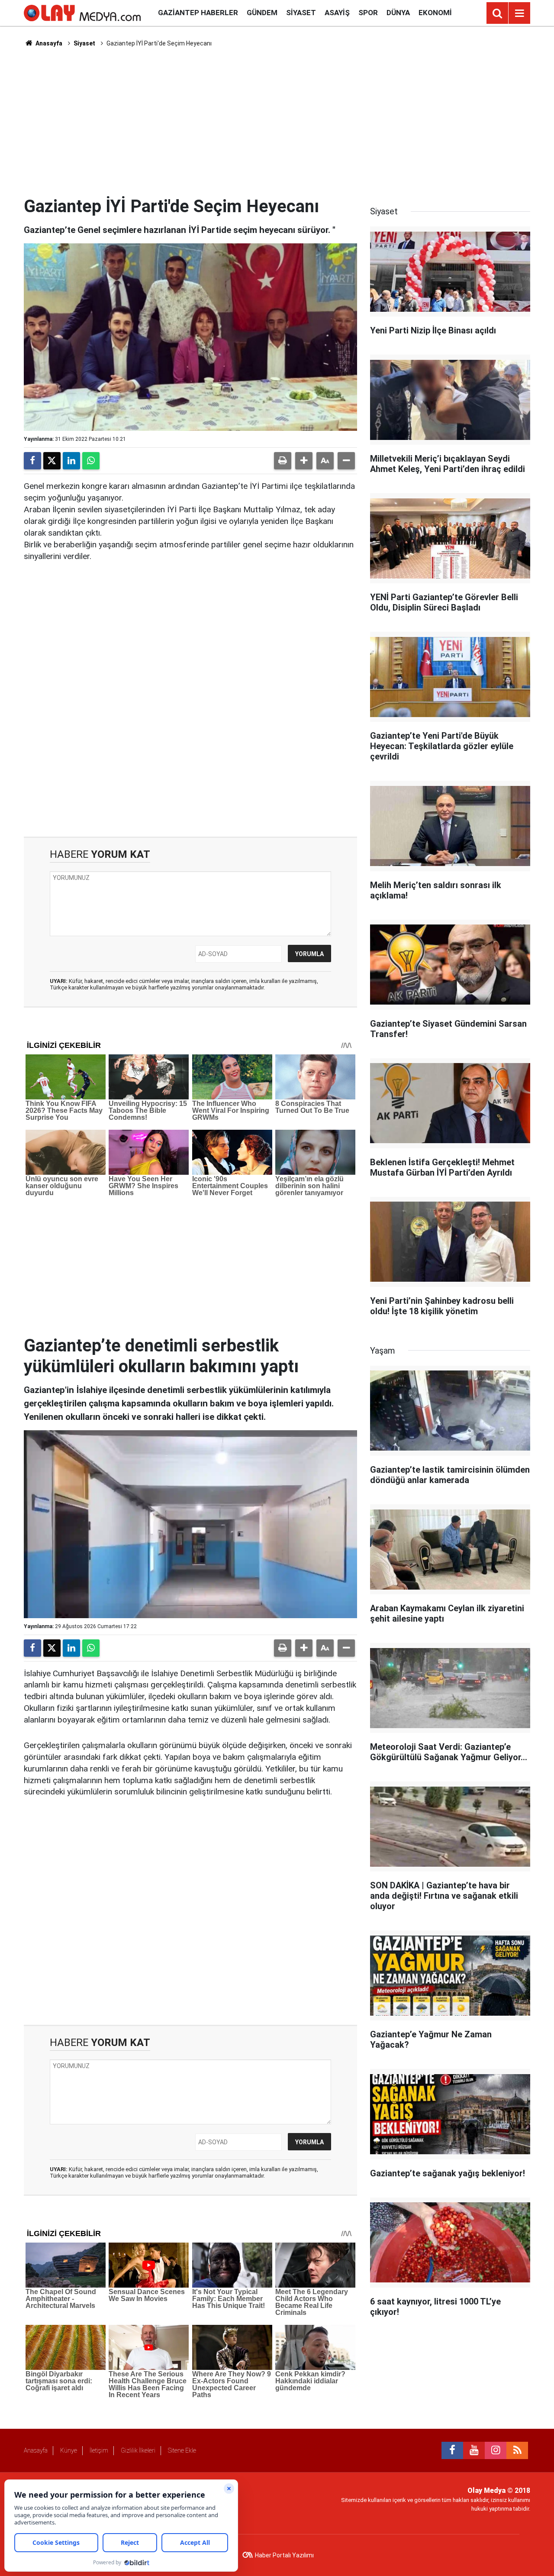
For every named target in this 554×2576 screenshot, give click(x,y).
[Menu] (519, 13)
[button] (304, 461)
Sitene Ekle (182, 2450)
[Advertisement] (277, 122)
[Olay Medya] (82, 12)
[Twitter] (52, 461)
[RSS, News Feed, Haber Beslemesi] (517, 2450)
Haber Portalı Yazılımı (284, 2555)
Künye (69, 2450)
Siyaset (301, 13)
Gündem (262, 13)
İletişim (99, 2450)
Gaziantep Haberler (198, 13)
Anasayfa (48, 43)
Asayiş (337, 13)
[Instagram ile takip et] (496, 2450)
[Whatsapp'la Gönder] (91, 461)
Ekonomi (435, 13)
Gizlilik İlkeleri (138, 2450)
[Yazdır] (283, 461)
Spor (368, 13)
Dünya (398, 13)
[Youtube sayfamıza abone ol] (474, 2450)
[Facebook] (32, 461)
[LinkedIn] (71, 461)
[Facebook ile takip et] (452, 2450)
